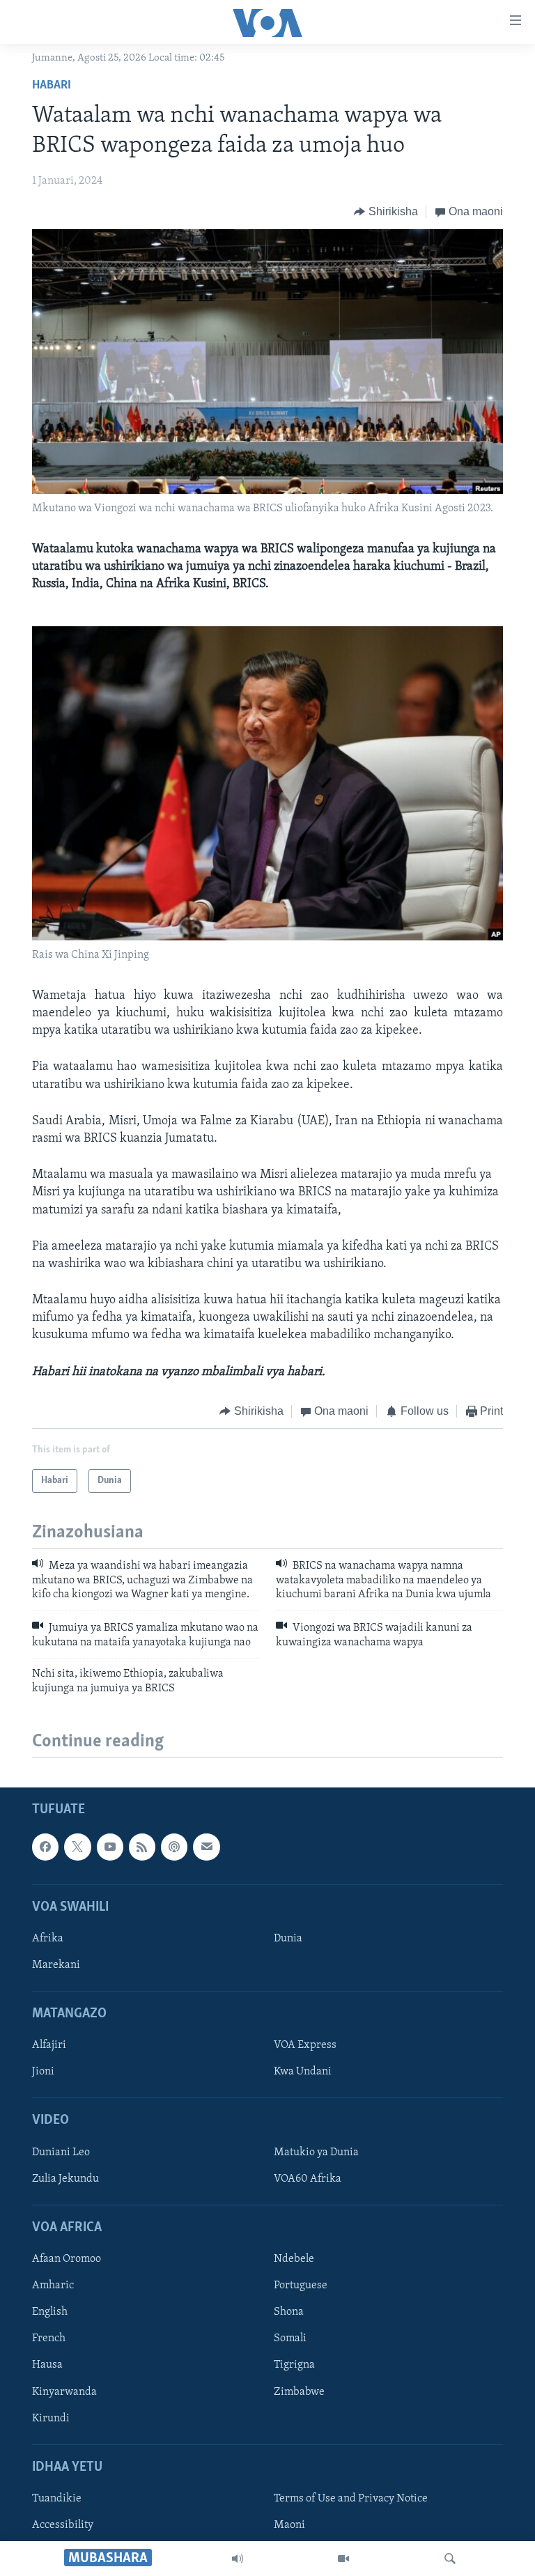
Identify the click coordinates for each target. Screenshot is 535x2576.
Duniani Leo (61, 2152)
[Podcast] (174, 1847)
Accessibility (63, 2525)
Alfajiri (49, 2045)
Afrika (48, 1939)
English (50, 2312)
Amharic (53, 2286)
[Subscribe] (206, 1847)
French (49, 2338)
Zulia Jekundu (65, 2179)
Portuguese (301, 2286)
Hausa (47, 2365)
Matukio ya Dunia (316, 2152)
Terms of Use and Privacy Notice (351, 2499)
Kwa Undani (303, 2072)
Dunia (288, 1939)
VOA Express (305, 2045)
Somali (290, 2338)
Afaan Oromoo (67, 2259)
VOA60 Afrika (308, 2179)
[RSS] (142, 1847)
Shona (289, 2312)
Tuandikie (57, 2499)
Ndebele (294, 2259)
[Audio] (238, 2559)
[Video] (343, 2559)
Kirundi (51, 2418)
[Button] (386, 212)
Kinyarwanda (64, 2391)
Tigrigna (294, 2365)
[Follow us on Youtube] (110, 1847)
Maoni (289, 2525)
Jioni (43, 2072)
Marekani (56, 1965)
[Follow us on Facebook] (45, 1847)
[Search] (450, 2559)
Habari (52, 86)
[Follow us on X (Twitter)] (77, 1847)
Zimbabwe (299, 2391)
